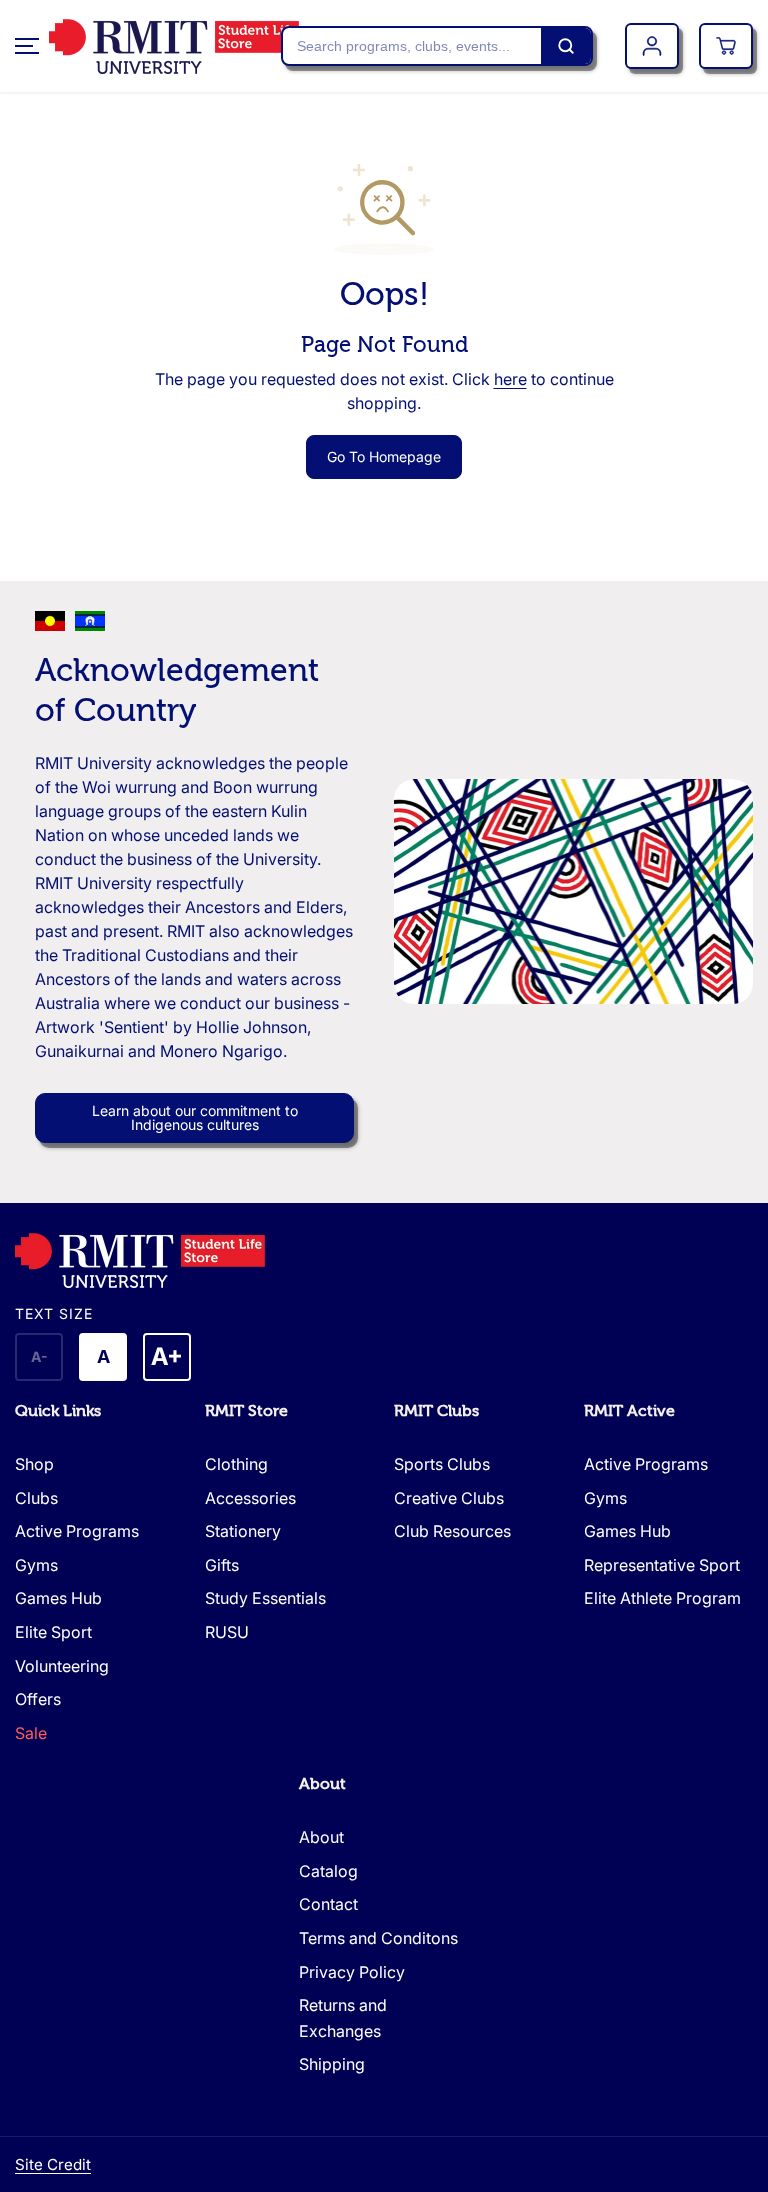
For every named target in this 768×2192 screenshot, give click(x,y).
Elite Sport (53, 1632)
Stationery (243, 1531)
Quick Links (58, 1411)
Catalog (328, 1871)
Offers (38, 1699)
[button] (27, 46)
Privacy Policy (352, 1972)
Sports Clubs (442, 1464)
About (322, 1784)
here (510, 379)
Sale (31, 1733)
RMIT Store (246, 1411)
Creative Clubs (449, 1498)
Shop (34, 1464)
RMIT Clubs (436, 1411)
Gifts (222, 1565)
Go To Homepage (384, 456)
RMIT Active (629, 1411)
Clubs (36, 1498)
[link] (384, 1260)
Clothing (236, 1464)
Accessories (250, 1498)
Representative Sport (662, 1565)
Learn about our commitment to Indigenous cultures (195, 1117)
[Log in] (652, 46)
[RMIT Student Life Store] (149, 46)
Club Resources (452, 1531)
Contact (328, 1904)
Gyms (36, 1565)
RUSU (227, 1632)
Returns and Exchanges (343, 2018)
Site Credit (53, 2164)
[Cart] (726, 46)
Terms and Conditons (378, 1938)
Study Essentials (265, 1598)
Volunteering (62, 1666)
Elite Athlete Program (662, 1598)
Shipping (332, 2064)
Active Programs (77, 1531)
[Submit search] (566, 46)
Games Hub (58, 1598)
